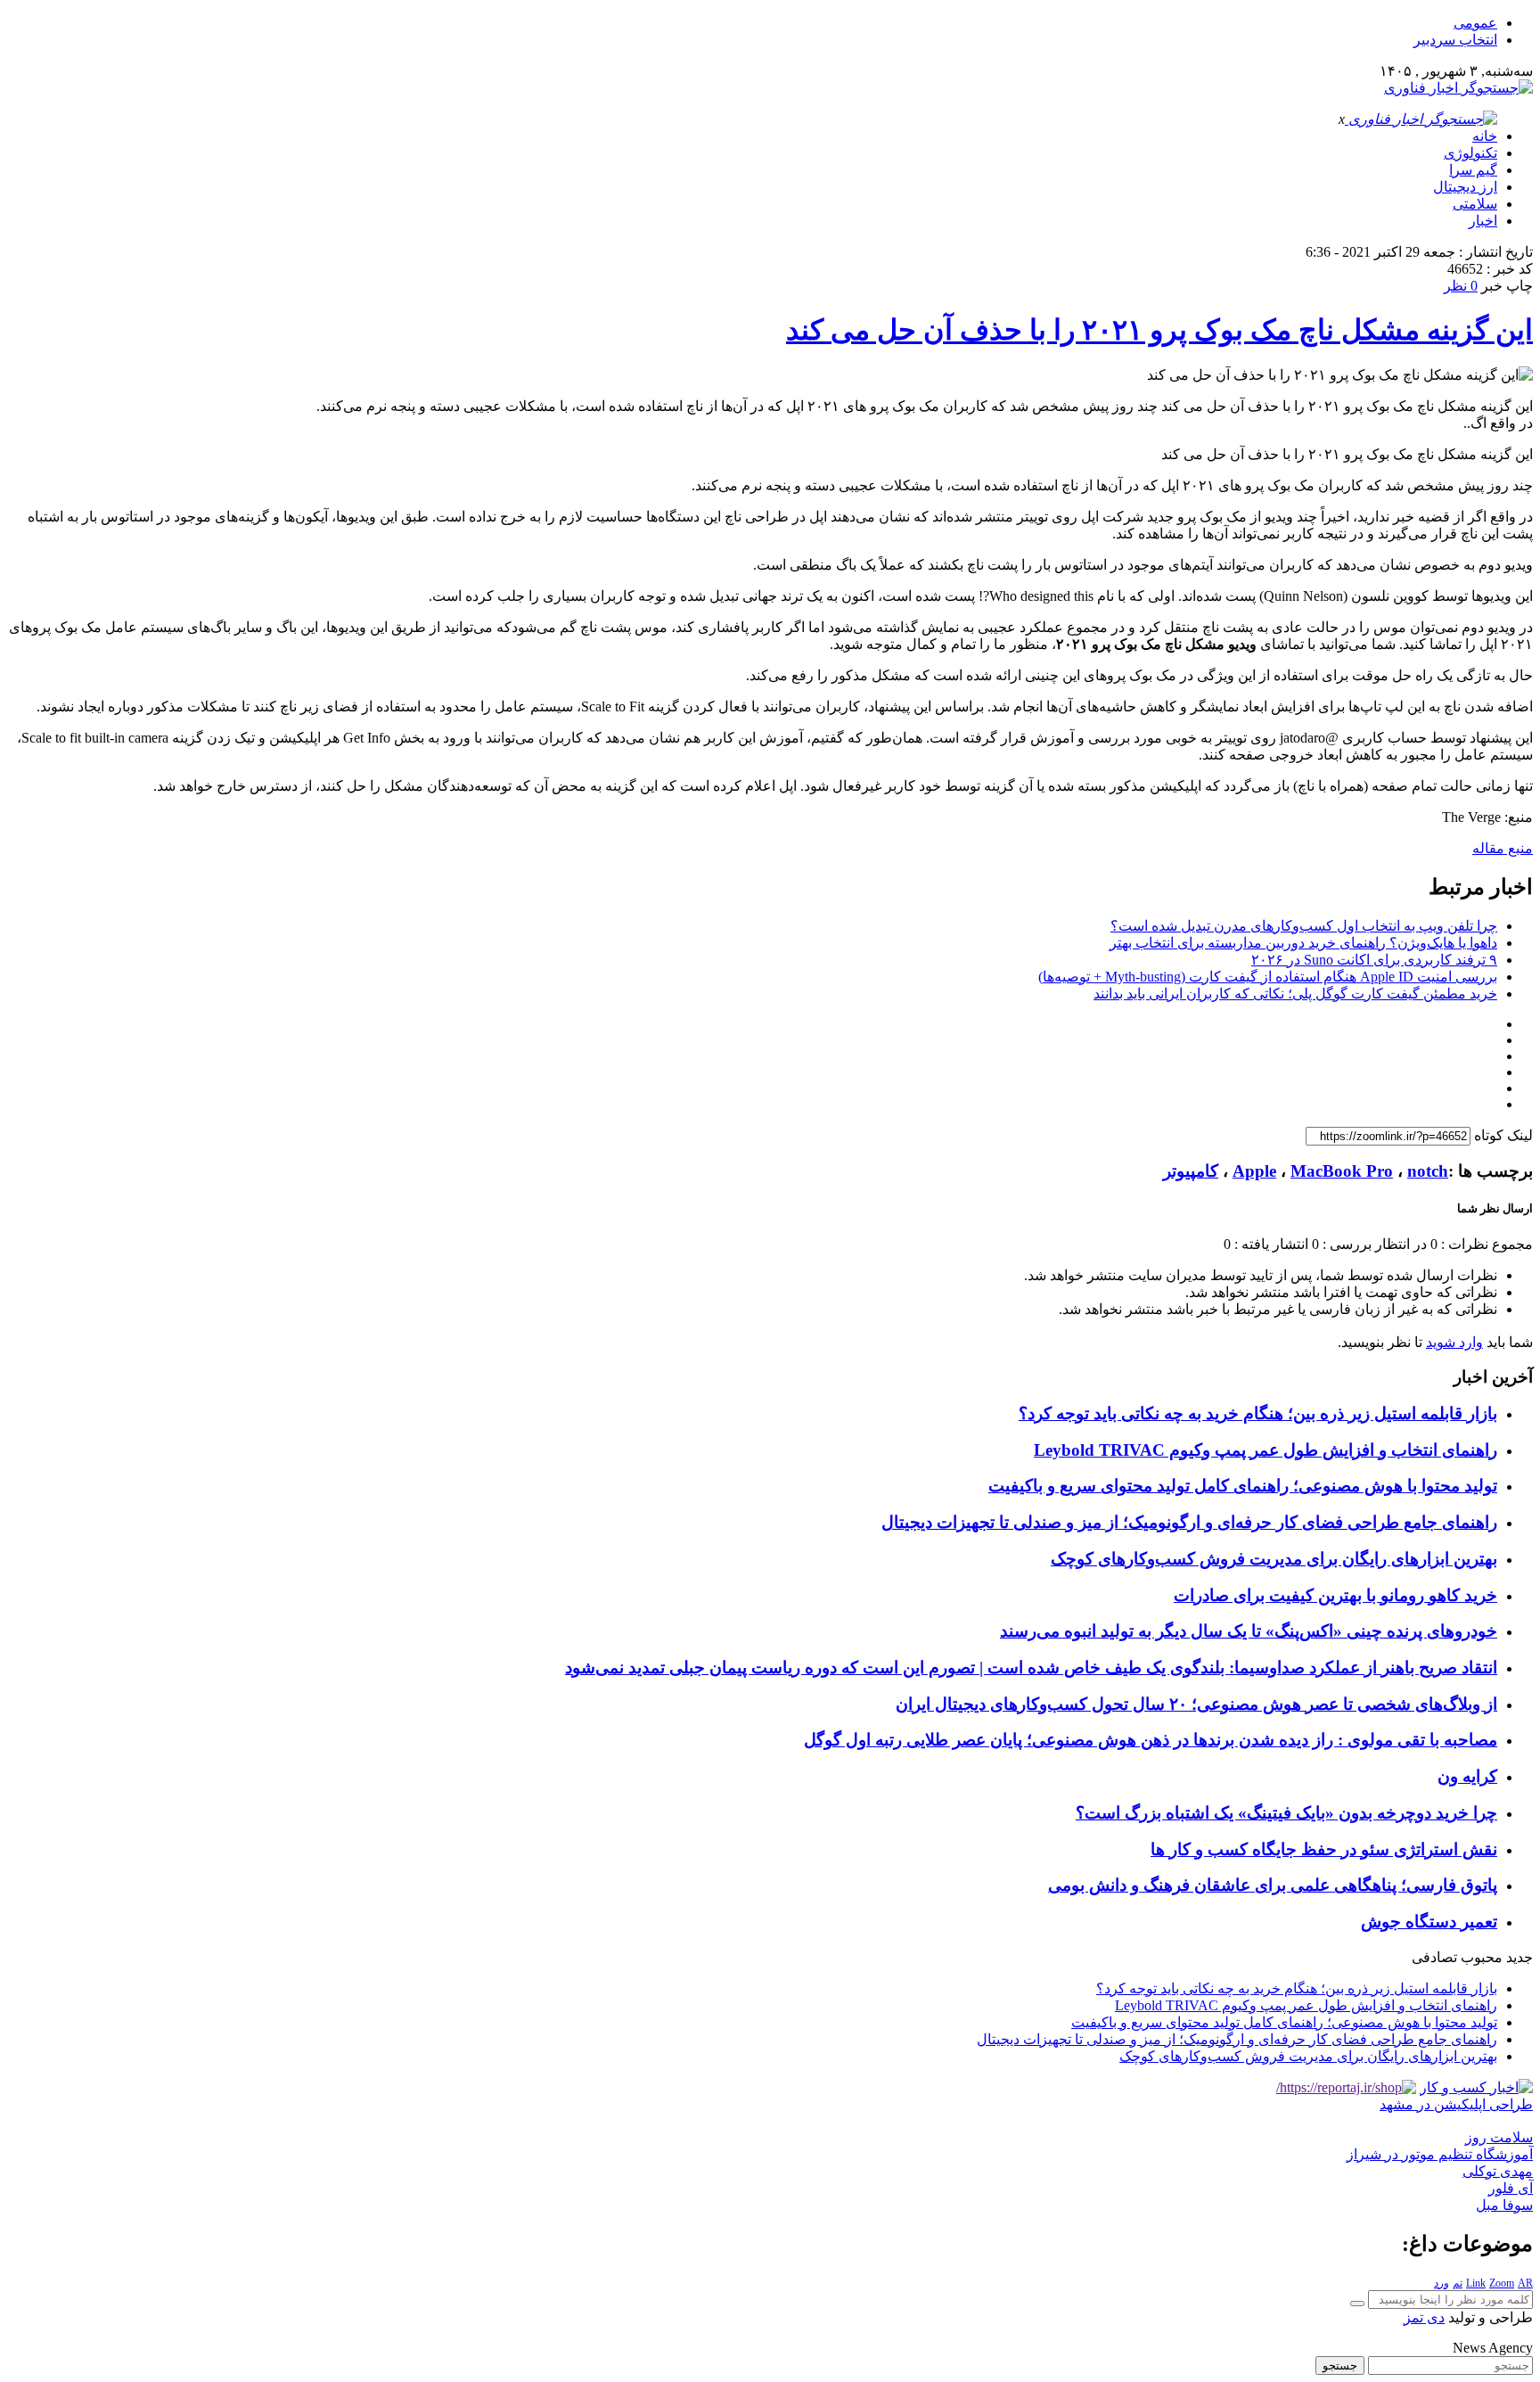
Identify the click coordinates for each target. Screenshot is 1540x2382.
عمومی (1475, 23)
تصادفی (1434, 1957)
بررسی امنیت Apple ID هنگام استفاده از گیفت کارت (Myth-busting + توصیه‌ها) (1268, 977)
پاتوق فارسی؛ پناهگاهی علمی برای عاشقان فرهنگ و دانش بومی (1273, 1885)
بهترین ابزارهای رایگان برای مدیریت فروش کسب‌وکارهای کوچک (1274, 1559)
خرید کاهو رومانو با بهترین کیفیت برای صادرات (1335, 1595)
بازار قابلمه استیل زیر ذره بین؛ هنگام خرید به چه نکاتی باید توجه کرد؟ (1258, 1413)
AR (1525, 2283)
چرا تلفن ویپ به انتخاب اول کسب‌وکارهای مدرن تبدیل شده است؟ (1304, 926)
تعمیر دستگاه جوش (1429, 1922)
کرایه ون (1467, 1776)
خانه (1485, 136)
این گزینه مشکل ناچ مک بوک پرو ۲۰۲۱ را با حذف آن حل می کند (1159, 330)
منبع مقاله (1503, 848)
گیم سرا (1473, 170)
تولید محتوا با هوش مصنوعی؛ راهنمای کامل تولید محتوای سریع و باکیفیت (1243, 1486)
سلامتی (1475, 204)
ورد (1442, 2283)
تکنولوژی (1470, 153)
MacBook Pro (1342, 1171)
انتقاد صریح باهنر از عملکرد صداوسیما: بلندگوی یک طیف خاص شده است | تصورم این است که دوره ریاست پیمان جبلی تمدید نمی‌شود (1031, 1667)
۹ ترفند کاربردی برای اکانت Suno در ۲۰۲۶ (1374, 960)
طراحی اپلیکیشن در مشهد (1456, 2104)
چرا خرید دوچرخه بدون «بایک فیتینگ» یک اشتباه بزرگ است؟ (1286, 1813)
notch (1428, 1171)
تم (1458, 2283)
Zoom (1502, 2283)
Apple (1254, 1171)
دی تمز (1424, 2317)
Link (1476, 2283)
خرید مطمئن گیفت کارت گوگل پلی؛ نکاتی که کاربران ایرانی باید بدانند (1295, 994)
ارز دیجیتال (1465, 187)
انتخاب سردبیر (1455, 40)
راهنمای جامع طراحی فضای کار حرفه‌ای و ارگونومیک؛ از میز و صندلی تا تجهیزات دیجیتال (1189, 1522)
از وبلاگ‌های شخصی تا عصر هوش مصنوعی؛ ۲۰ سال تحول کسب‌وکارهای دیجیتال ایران (1196, 1704)
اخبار (1483, 221)
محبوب (1482, 1957)
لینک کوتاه (1503, 1135)
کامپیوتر (1191, 1171)
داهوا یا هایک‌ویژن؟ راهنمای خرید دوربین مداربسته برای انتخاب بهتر (1303, 943)
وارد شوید (1454, 1342)
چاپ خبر (1507, 286)
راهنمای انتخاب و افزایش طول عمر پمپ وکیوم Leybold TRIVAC (1266, 1450)
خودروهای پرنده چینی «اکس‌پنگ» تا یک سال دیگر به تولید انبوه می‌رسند (1249, 1631)
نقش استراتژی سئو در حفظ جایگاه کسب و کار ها (1324, 1849)
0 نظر (1461, 286)
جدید (1520, 1957)
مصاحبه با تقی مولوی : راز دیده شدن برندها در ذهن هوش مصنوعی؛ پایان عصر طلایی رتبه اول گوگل (1151, 1740)
